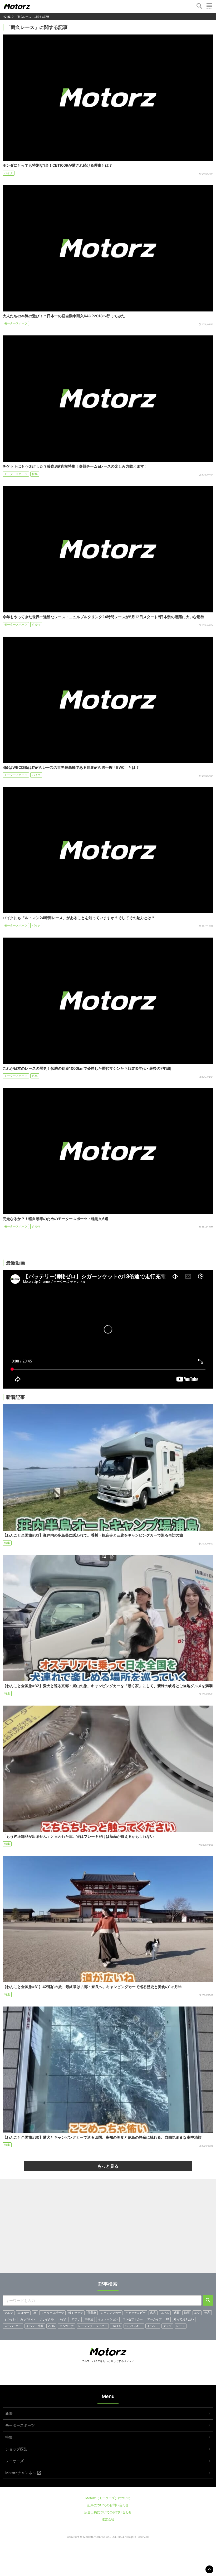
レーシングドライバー (93, 2326)
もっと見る (108, 2166)
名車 (35, 1076)
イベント (153, 2326)
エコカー (23, 2313)
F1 (168, 2319)
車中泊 (89, 2319)
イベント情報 (35, 2326)
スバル (165, 2313)
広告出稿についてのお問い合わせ (108, 2512)
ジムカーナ (67, 2326)
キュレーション (108, 2319)
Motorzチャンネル (21, 2473)
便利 (207, 2313)
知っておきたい (184, 2319)
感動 (176, 2313)
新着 (9, 2413)
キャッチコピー (136, 2313)
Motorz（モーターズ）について (108, 2498)
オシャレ (10, 2319)
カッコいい (28, 2319)
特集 (35, 474)
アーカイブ (154, 2319)
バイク (9, 173)
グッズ (167, 2326)
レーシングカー (111, 2313)
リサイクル (46, 2319)
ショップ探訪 (16, 2449)
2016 (51, 2326)
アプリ (76, 2319)
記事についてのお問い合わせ (108, 2505)
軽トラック (76, 2313)
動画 (187, 2313)
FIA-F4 (116, 2326)
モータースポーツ (16, 323)
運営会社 (108, 2519)
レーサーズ (14, 2461)
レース (181, 2326)
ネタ (197, 2313)
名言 (153, 2313)
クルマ (36, 625)
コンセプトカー (133, 2319)
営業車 (92, 2313)
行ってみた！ (134, 2326)
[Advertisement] (108, 2228)
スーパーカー (13, 2326)
